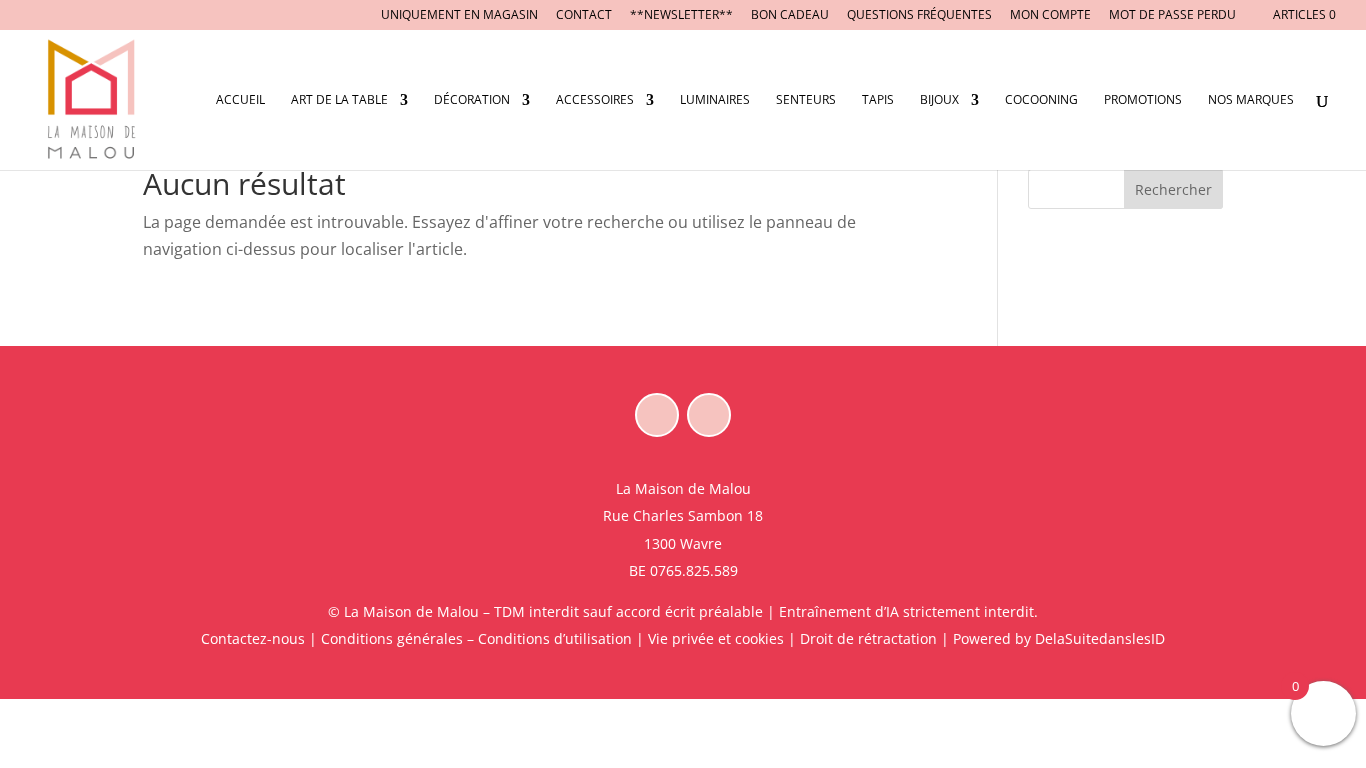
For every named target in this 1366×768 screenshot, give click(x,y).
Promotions (1143, 100)
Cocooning (1041, 100)
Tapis (878, 100)
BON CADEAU (790, 16)
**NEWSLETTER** (681, 16)
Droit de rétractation (868, 638)
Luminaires (715, 100)
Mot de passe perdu (1172, 16)
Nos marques (1251, 100)
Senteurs (806, 100)
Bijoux (939, 100)
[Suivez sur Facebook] (657, 415)
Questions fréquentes (919, 16)
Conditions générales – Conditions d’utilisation (476, 638)
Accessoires (595, 100)
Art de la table (339, 100)
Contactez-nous (253, 638)
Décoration (472, 100)
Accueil (240, 100)
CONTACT (584, 16)
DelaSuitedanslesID (1100, 638)
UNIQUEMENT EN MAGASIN (459, 16)
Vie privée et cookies (716, 638)
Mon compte (1050, 16)
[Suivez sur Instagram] (709, 415)
